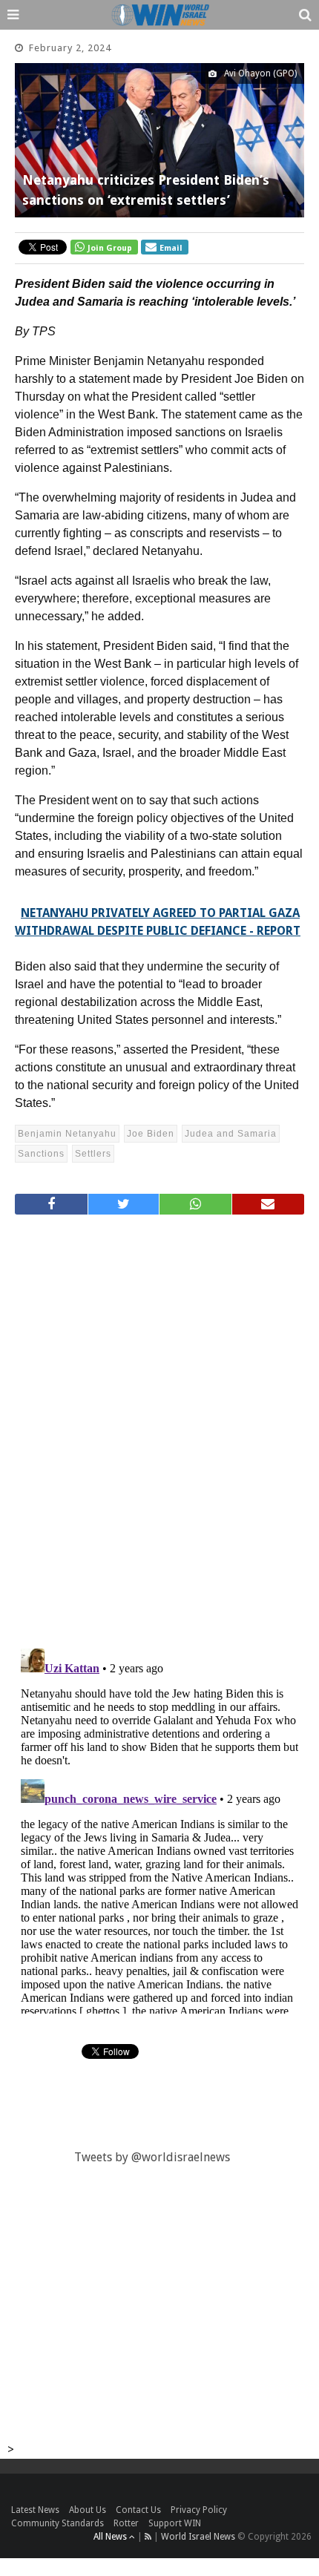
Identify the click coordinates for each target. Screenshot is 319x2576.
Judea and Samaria (231, 1134)
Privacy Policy (199, 2510)
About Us (88, 2510)
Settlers (93, 1154)
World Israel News (198, 2537)
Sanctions (41, 1154)
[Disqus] (159, 1425)
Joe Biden (151, 1134)
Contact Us (138, 2510)
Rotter (126, 2523)
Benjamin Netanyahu (67, 1134)
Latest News (35, 2510)
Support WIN (175, 2523)
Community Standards (57, 2523)
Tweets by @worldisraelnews (152, 2157)
